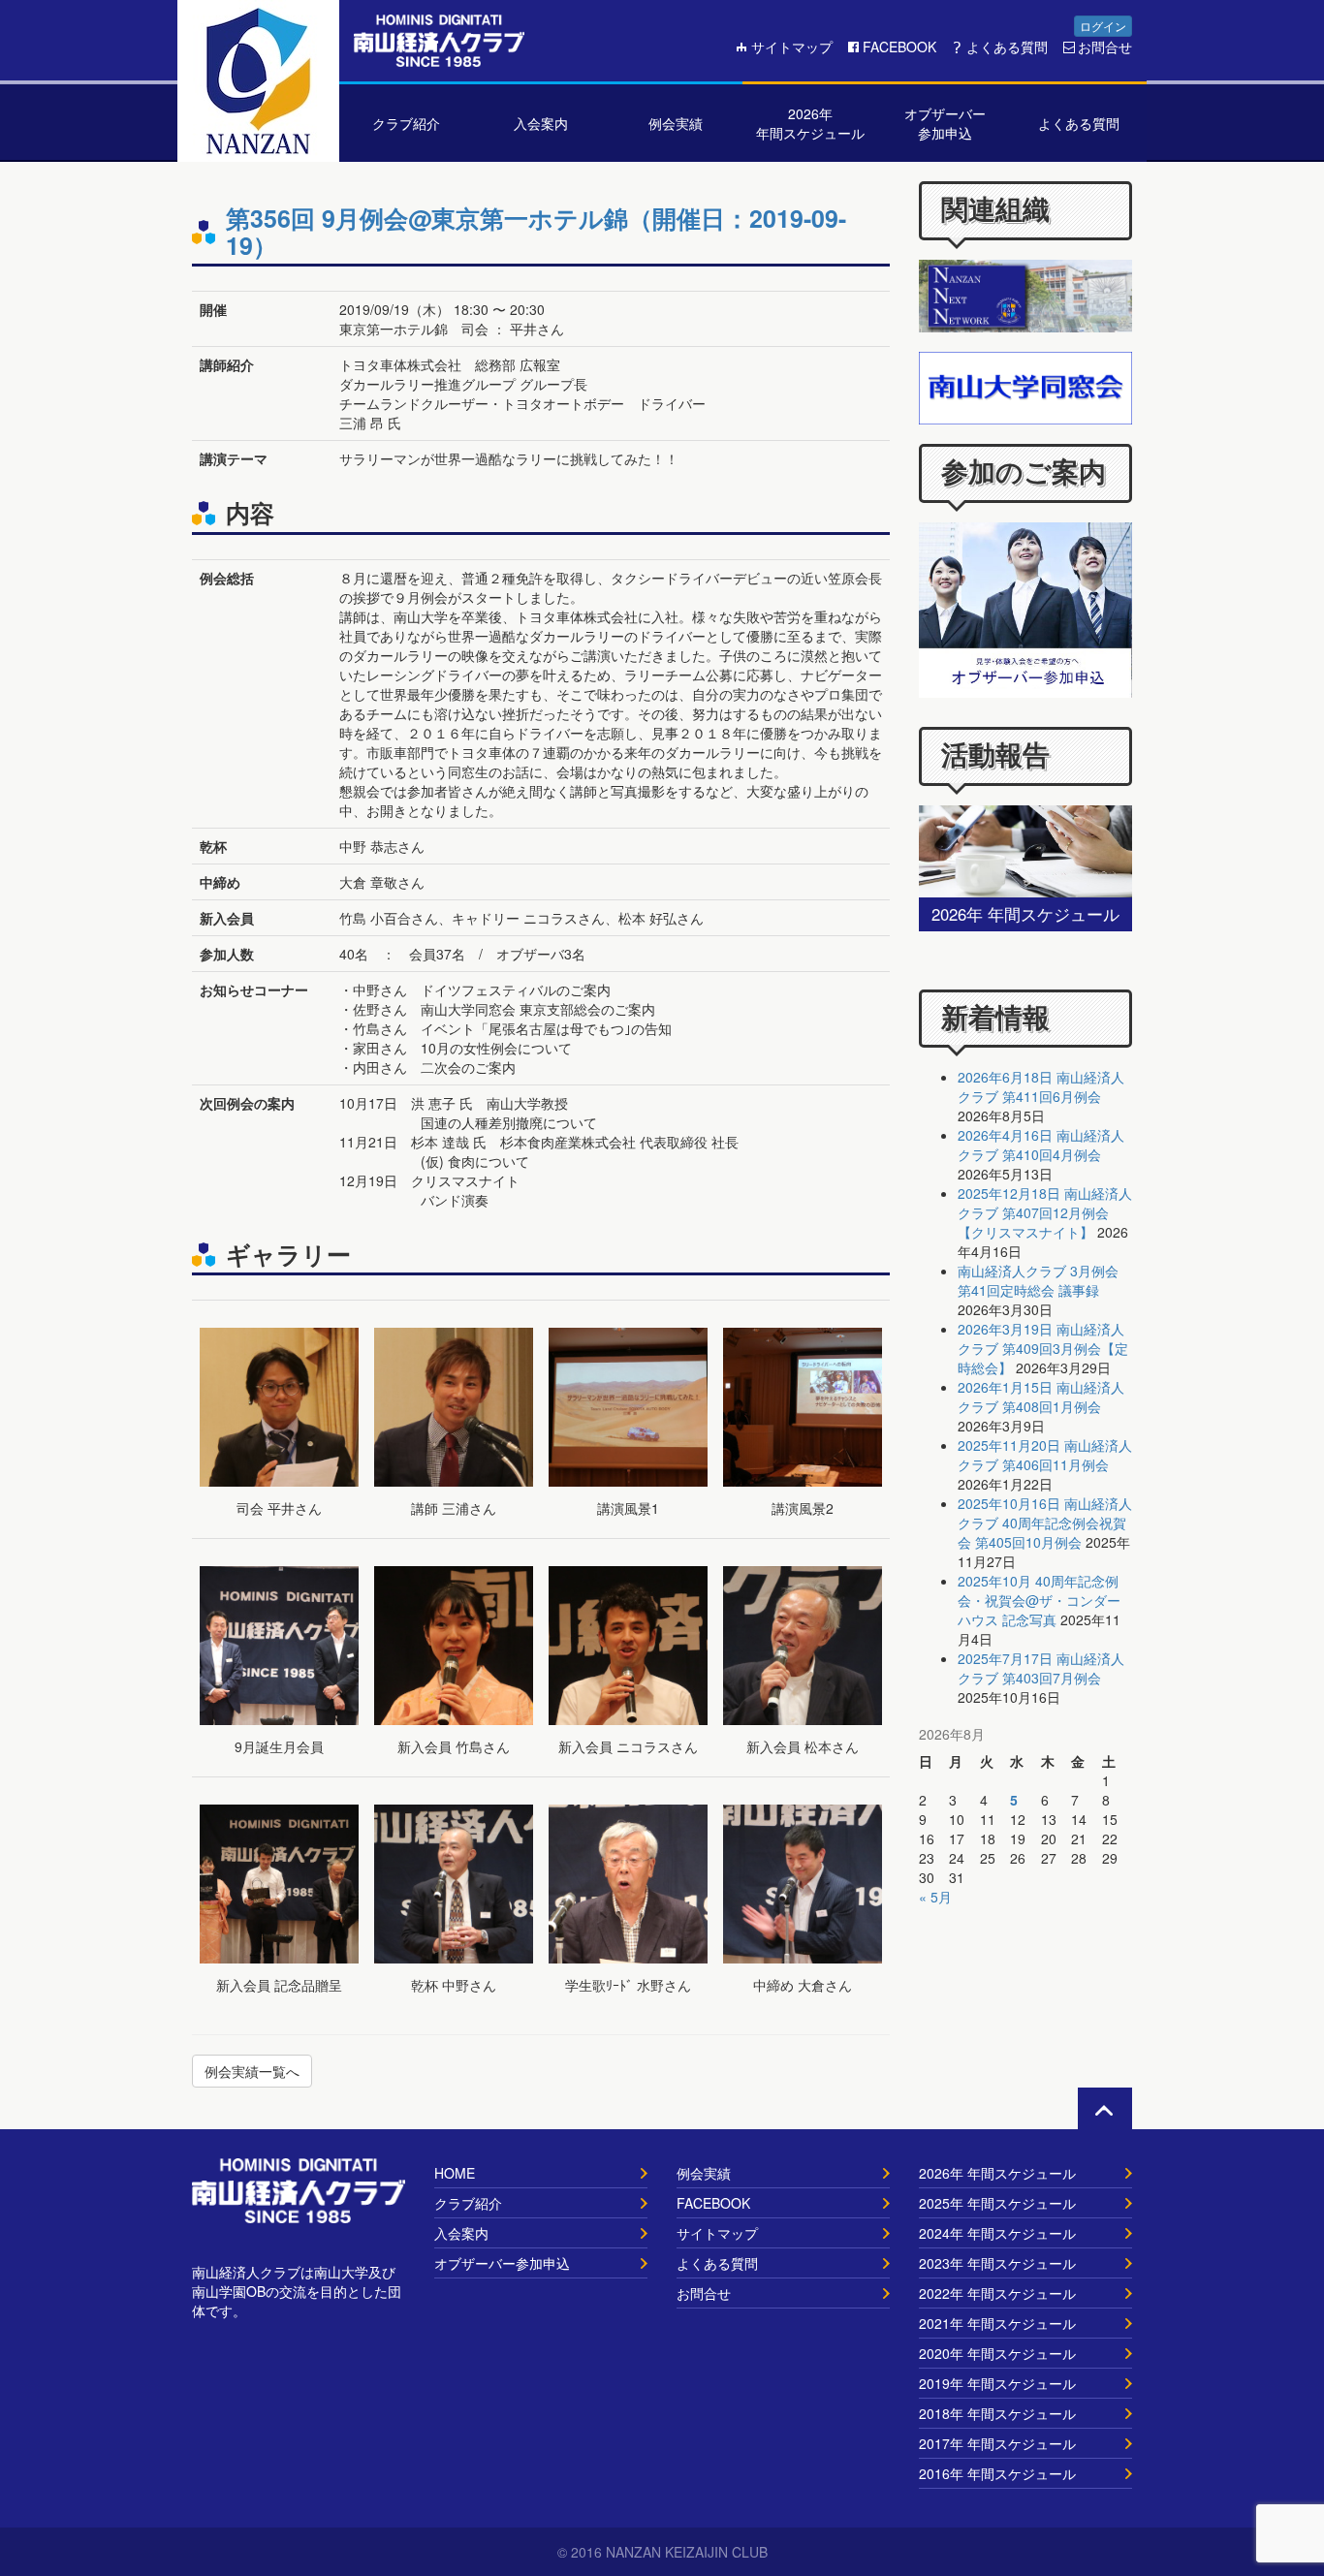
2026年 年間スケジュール (997, 2173)
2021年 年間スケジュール (997, 2323)
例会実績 (704, 2173)
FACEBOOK (899, 47)
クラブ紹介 (468, 2203)
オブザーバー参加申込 (502, 2263)
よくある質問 (1007, 47)
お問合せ (1105, 47)
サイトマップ (792, 47)
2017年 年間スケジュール (997, 2443)
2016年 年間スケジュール (997, 2473)
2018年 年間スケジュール (997, 2413)
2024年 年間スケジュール (997, 2233)
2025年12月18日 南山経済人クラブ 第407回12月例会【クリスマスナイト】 (1045, 1212)
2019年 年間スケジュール (997, 2383)
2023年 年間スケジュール (997, 2263)
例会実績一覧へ (252, 2071)
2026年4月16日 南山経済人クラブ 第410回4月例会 (1041, 1145)
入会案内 (461, 2233)
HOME (455, 2173)
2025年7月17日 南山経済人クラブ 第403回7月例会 (1041, 1668)
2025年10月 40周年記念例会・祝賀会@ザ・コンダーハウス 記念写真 (1039, 1600)
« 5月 (935, 1897)
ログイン (1103, 26)
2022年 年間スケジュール (997, 2293)
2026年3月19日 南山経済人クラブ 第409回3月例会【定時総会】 (1043, 1348)
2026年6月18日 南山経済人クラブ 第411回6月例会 (1041, 1086)
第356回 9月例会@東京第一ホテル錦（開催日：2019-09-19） (536, 232)
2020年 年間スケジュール (997, 2353)
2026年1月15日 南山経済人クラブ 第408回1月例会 (1041, 1397)
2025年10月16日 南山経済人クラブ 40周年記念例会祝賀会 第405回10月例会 (1045, 1523)
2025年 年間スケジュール (997, 2203)
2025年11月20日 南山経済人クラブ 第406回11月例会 (1045, 1455)
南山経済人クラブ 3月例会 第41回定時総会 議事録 (1038, 1280)
